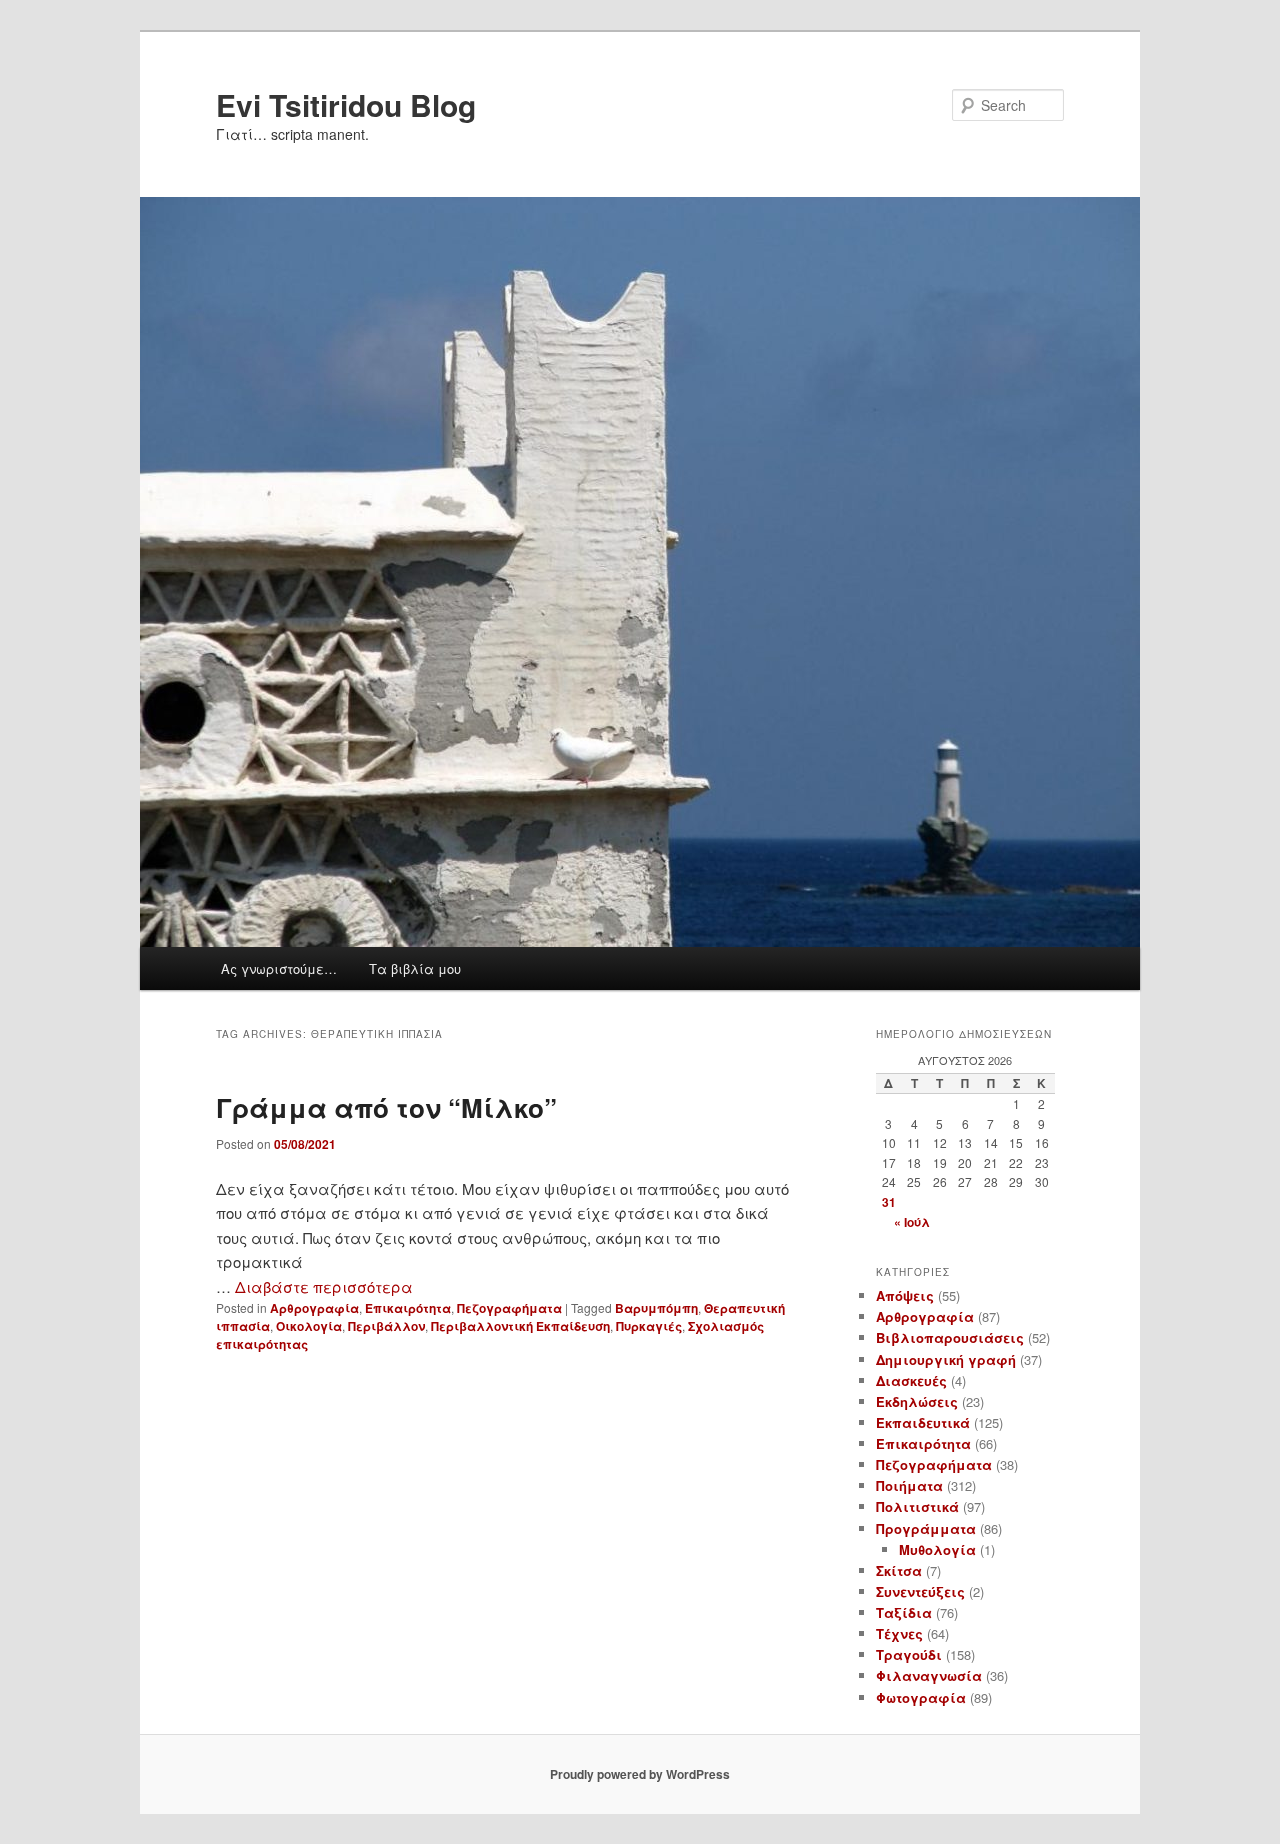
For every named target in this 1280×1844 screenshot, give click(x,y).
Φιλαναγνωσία (929, 1675)
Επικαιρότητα (408, 1308)
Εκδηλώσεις (917, 1401)
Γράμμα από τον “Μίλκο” (386, 1107)
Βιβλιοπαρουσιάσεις (950, 1337)
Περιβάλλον (386, 1326)
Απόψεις (905, 1295)
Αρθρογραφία (314, 1308)
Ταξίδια (904, 1612)
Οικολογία (309, 1326)
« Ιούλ (912, 1222)
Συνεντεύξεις (920, 1591)
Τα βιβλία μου (415, 968)
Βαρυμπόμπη (656, 1308)
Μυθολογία (937, 1549)
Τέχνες (899, 1633)
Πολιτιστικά (917, 1506)
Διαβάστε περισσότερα (324, 1286)
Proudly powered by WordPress (640, 1774)
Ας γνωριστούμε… (279, 968)
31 (889, 1202)
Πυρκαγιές (649, 1326)
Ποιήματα (909, 1485)
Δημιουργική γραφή (946, 1359)
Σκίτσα (899, 1570)
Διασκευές (911, 1380)
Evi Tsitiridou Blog (346, 104)
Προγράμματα (926, 1528)
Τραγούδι (909, 1654)
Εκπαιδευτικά (923, 1422)
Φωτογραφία (921, 1697)
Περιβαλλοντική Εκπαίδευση (520, 1326)
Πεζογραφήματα (509, 1308)
